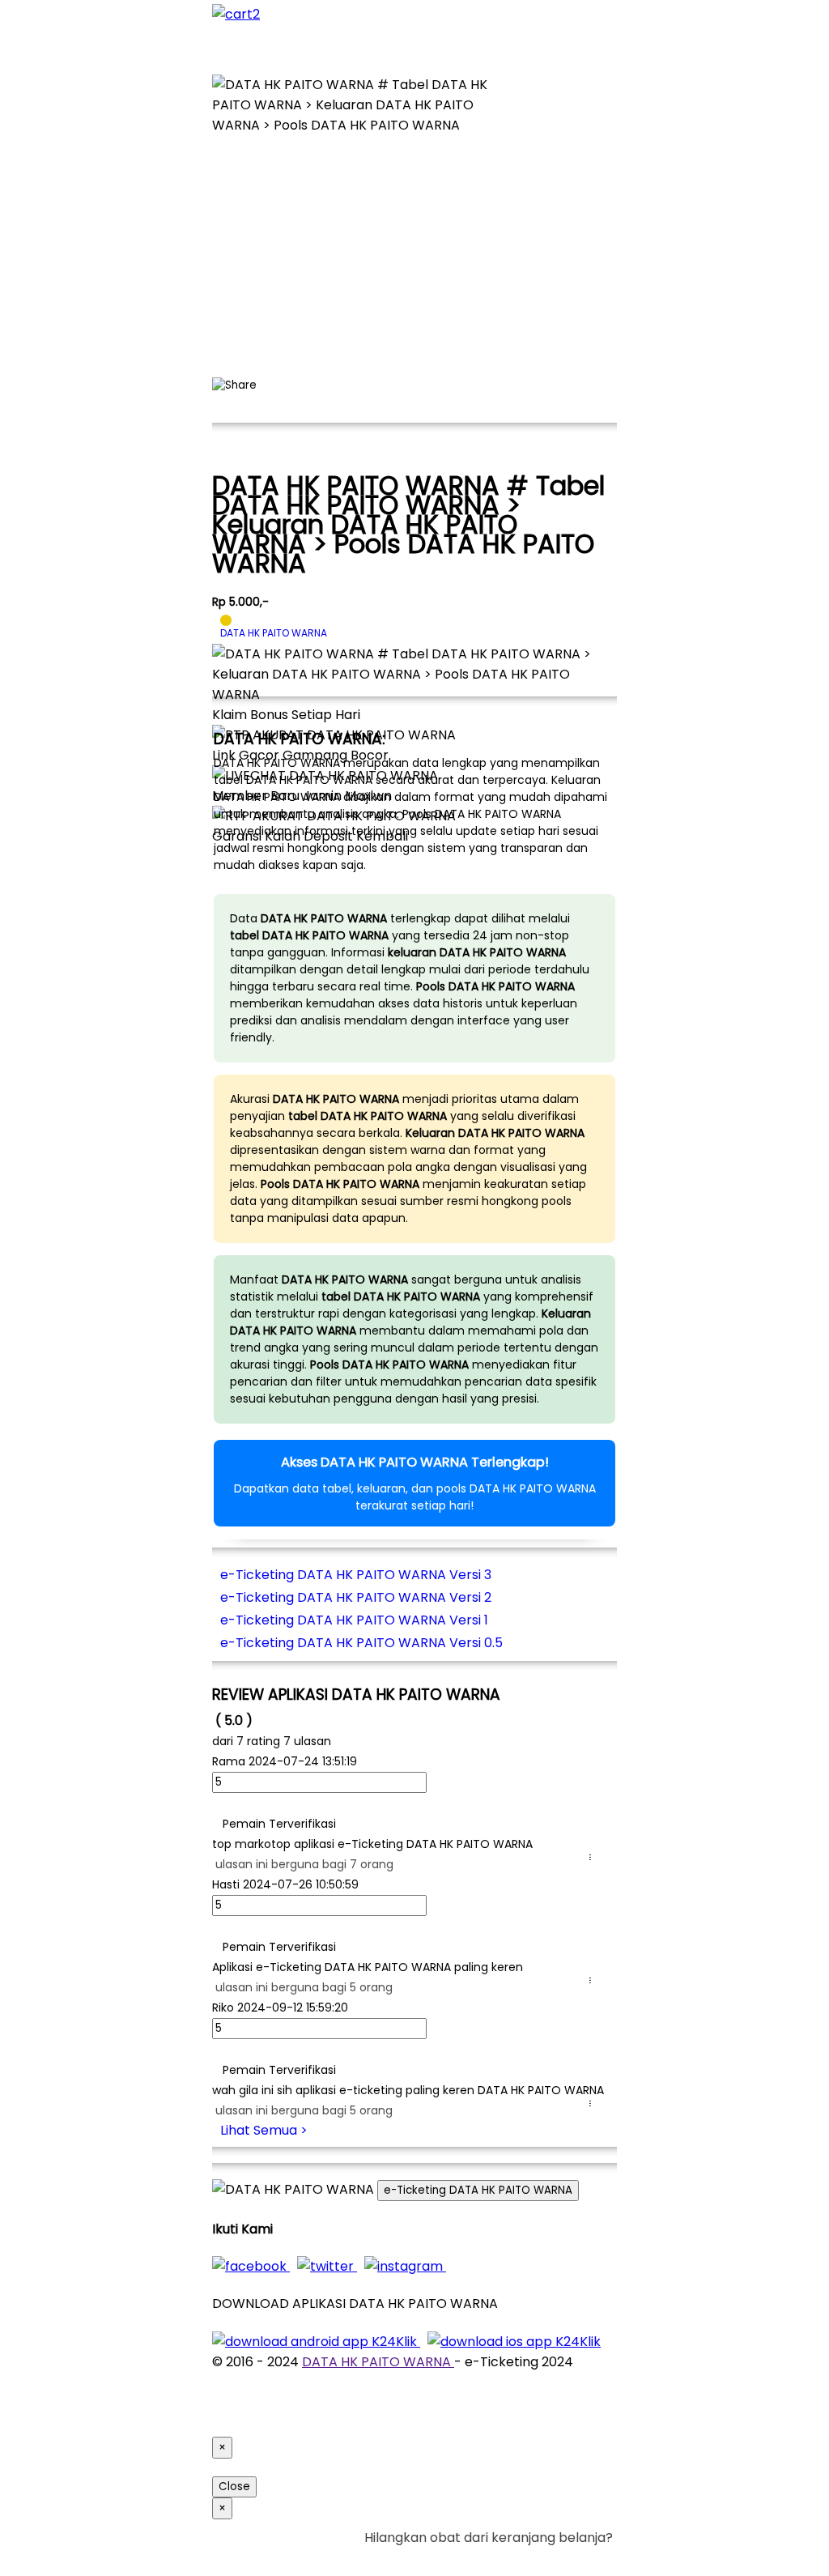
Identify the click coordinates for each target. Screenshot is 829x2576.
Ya (560, 2558)
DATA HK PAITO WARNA (378, 2362)
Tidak (588, 2558)
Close (234, 2487)
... (593, 1857)
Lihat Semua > (264, 2130)
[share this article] (234, 385)
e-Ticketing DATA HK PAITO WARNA (478, 2190)
